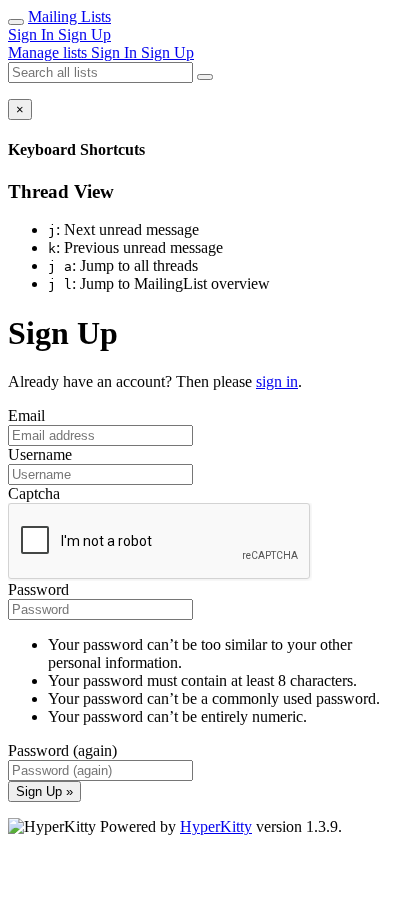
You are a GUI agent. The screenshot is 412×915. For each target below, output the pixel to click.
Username (40, 454)
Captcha (34, 493)
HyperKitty (216, 826)
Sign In (33, 34)
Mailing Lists (69, 16)
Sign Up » (44, 791)
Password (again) (62, 750)
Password (38, 589)
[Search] (205, 77)
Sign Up (84, 34)
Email (26, 415)
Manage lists (49, 52)
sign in (277, 381)
